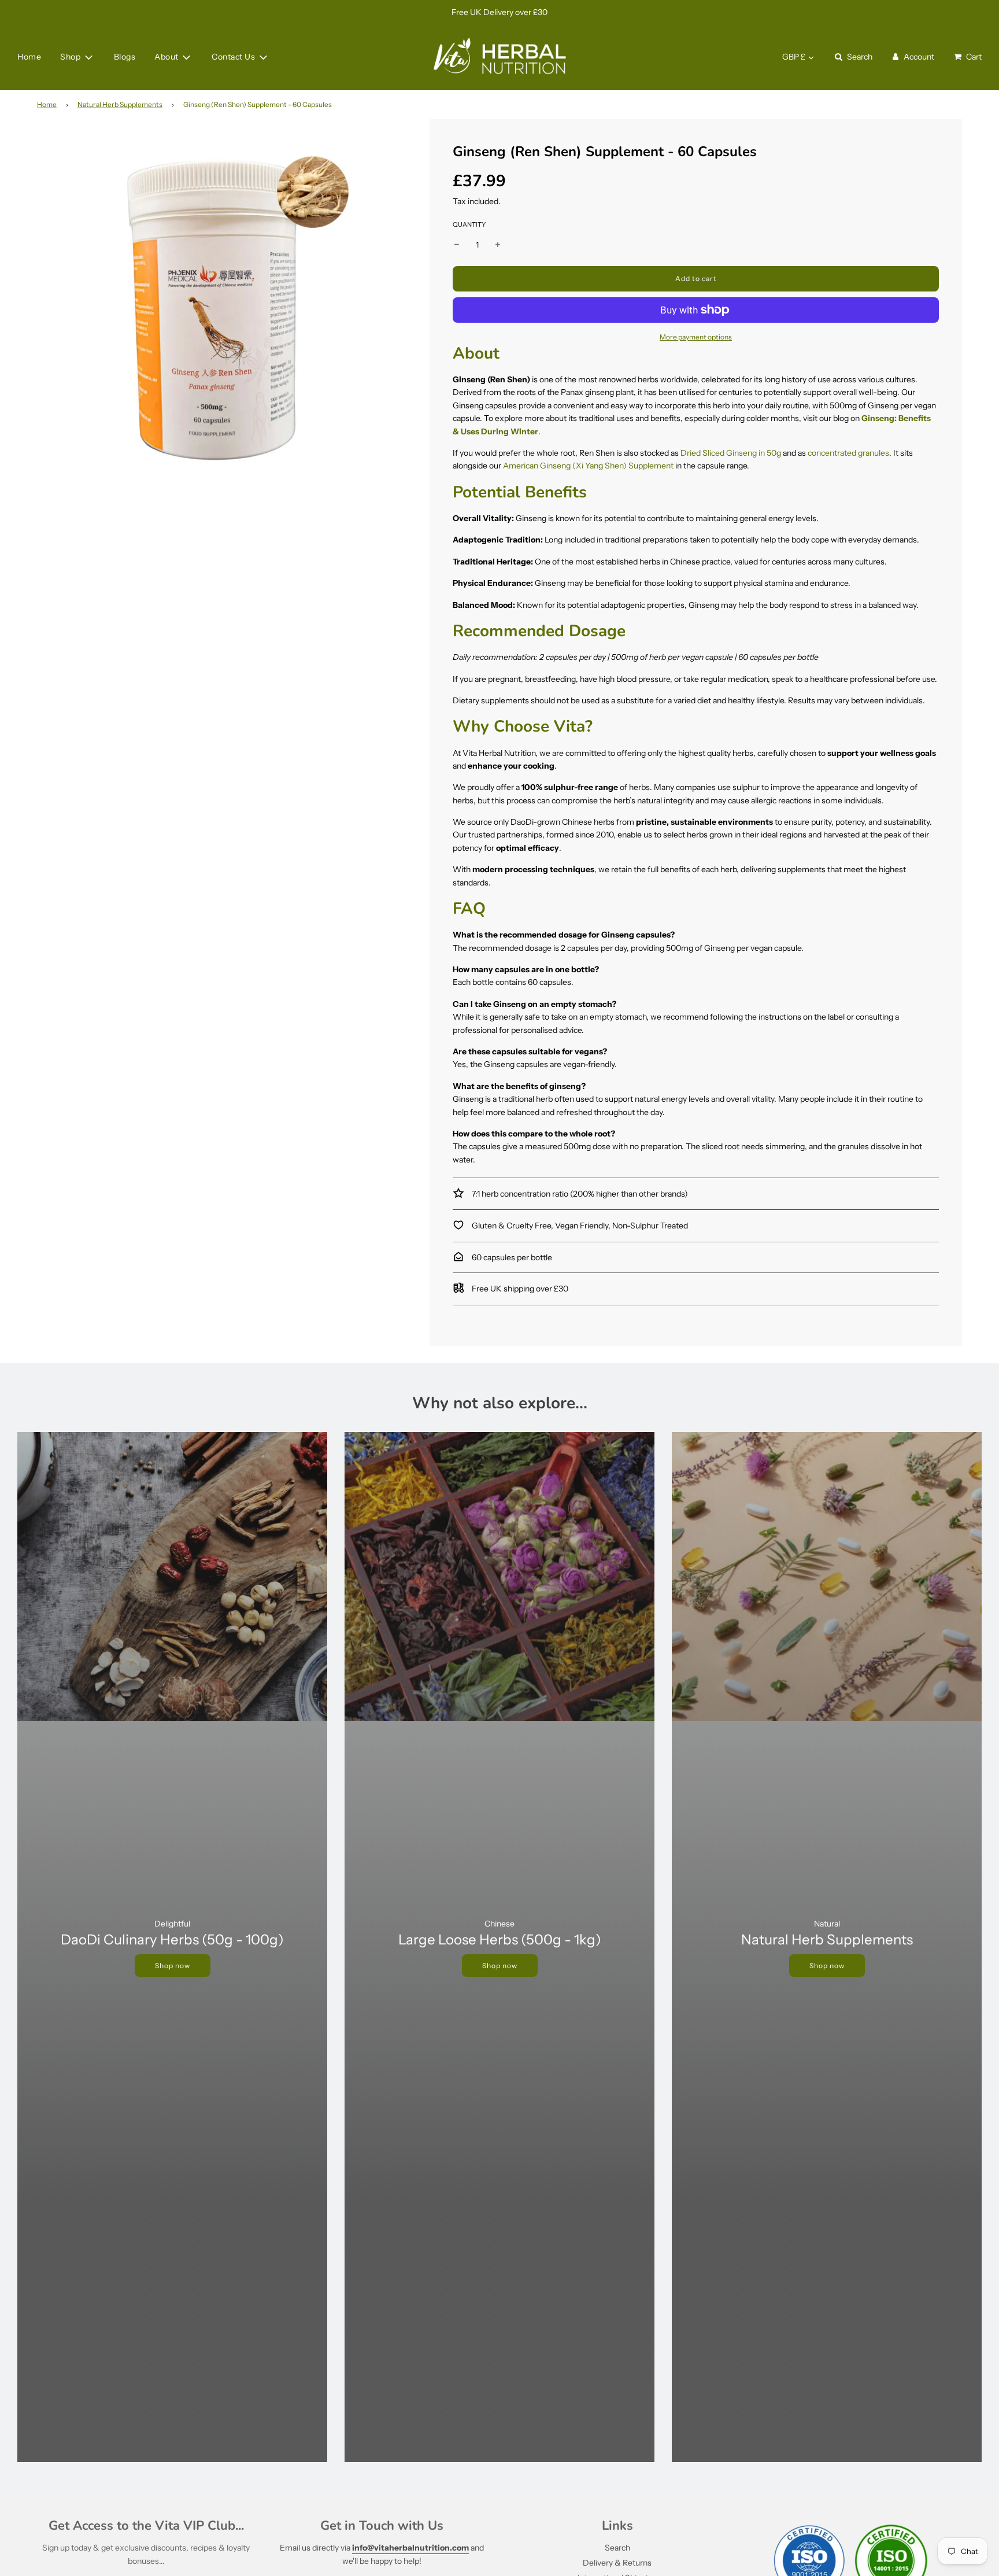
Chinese (499, 1924)
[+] (498, 245)
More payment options (696, 337)
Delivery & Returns (617, 2563)
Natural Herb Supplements (120, 104)
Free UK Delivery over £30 (499, 12)
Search (617, 2548)
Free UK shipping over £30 (519, 1289)
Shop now (173, 1966)
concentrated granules (848, 453)
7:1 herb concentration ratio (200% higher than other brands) (579, 1194)
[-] (457, 245)
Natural (827, 1924)
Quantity (469, 224)
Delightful (172, 1924)
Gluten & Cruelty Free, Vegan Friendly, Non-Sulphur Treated (579, 1226)
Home (29, 57)
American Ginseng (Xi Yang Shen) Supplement (588, 466)
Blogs (125, 57)
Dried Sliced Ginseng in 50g (731, 453)
